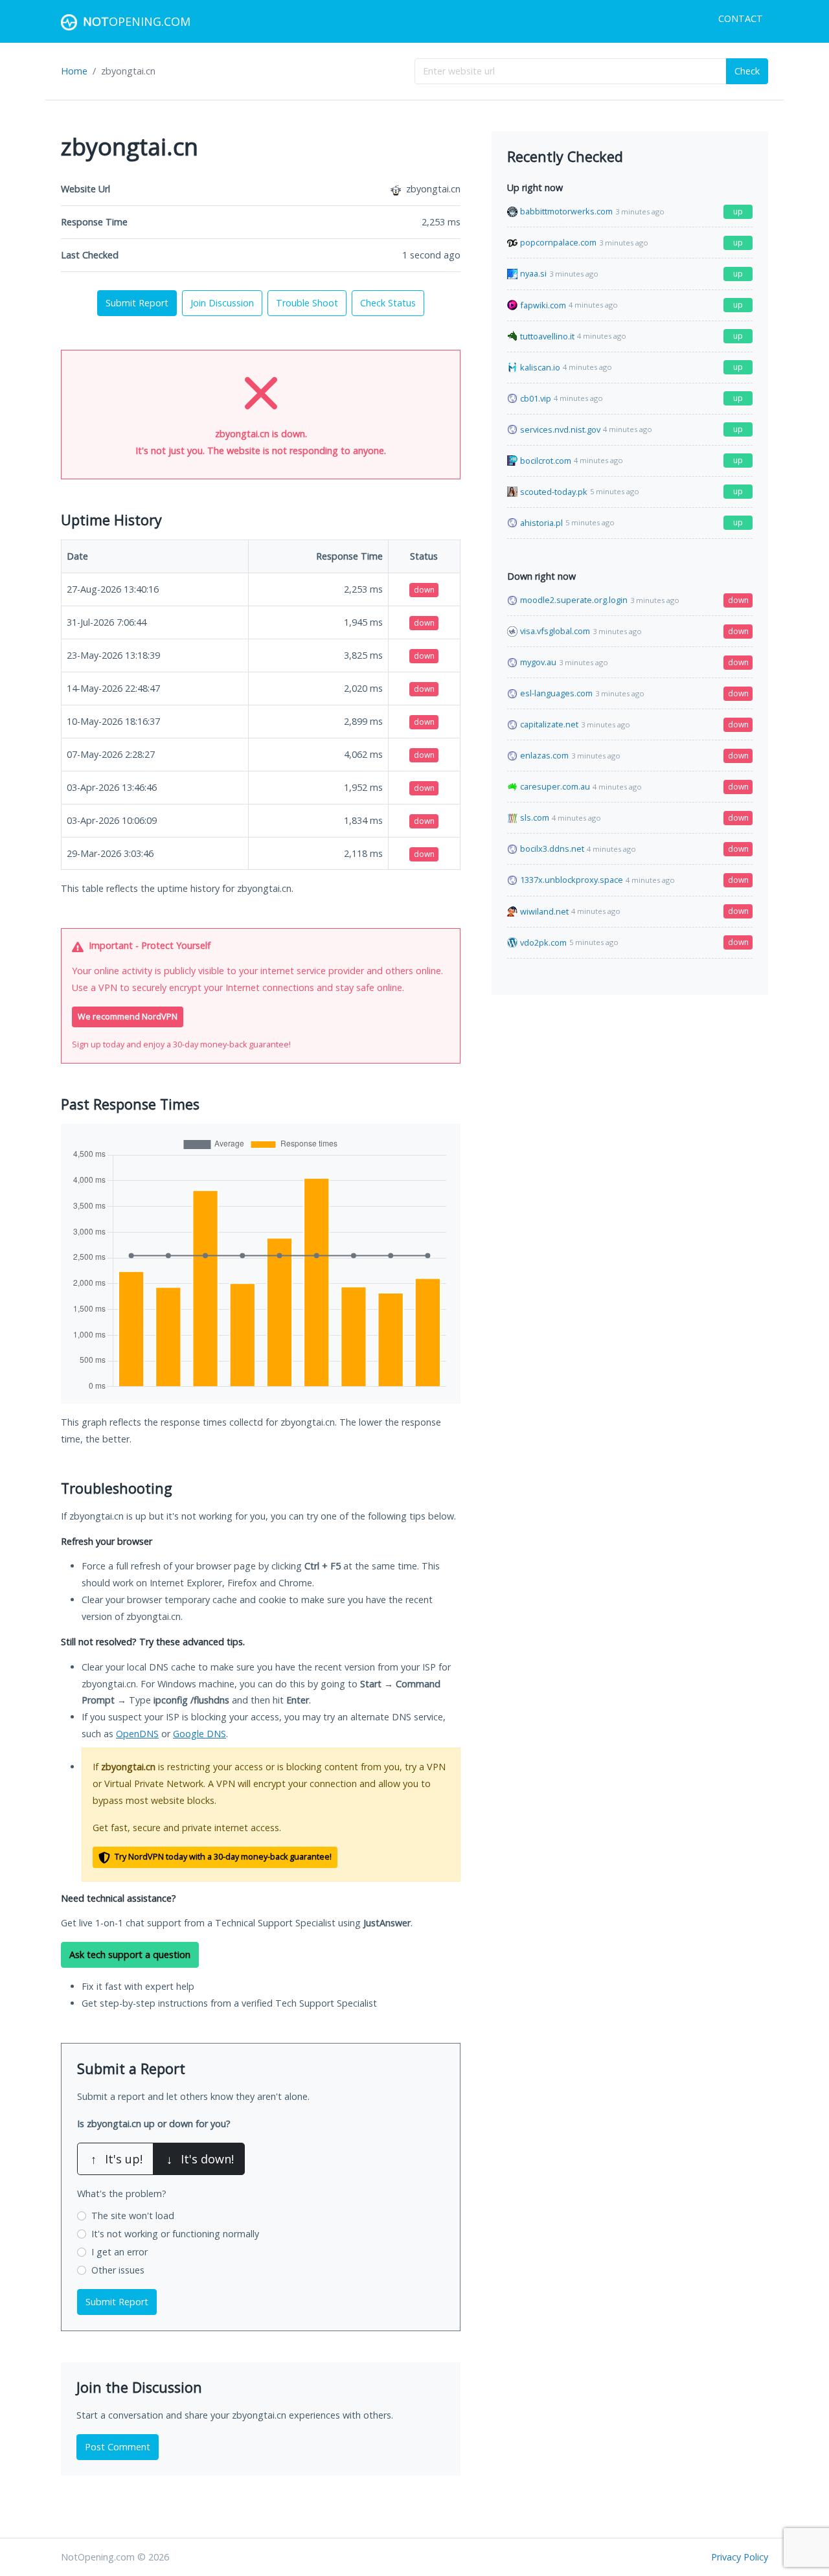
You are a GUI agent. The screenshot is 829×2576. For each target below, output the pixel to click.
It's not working (175, 2234)
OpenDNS (137, 1734)
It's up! (117, 2159)
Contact (741, 18)
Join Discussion (222, 303)
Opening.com (137, 21)
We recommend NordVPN (128, 1017)
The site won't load (133, 2216)
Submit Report (137, 303)
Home (74, 71)
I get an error (119, 2252)
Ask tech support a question (130, 1955)
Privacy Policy (740, 2557)
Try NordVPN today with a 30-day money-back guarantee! (222, 1857)
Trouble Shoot (307, 303)
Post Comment (118, 2447)
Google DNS (199, 1734)
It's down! (200, 2159)
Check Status (388, 303)
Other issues (118, 2270)
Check (747, 71)
